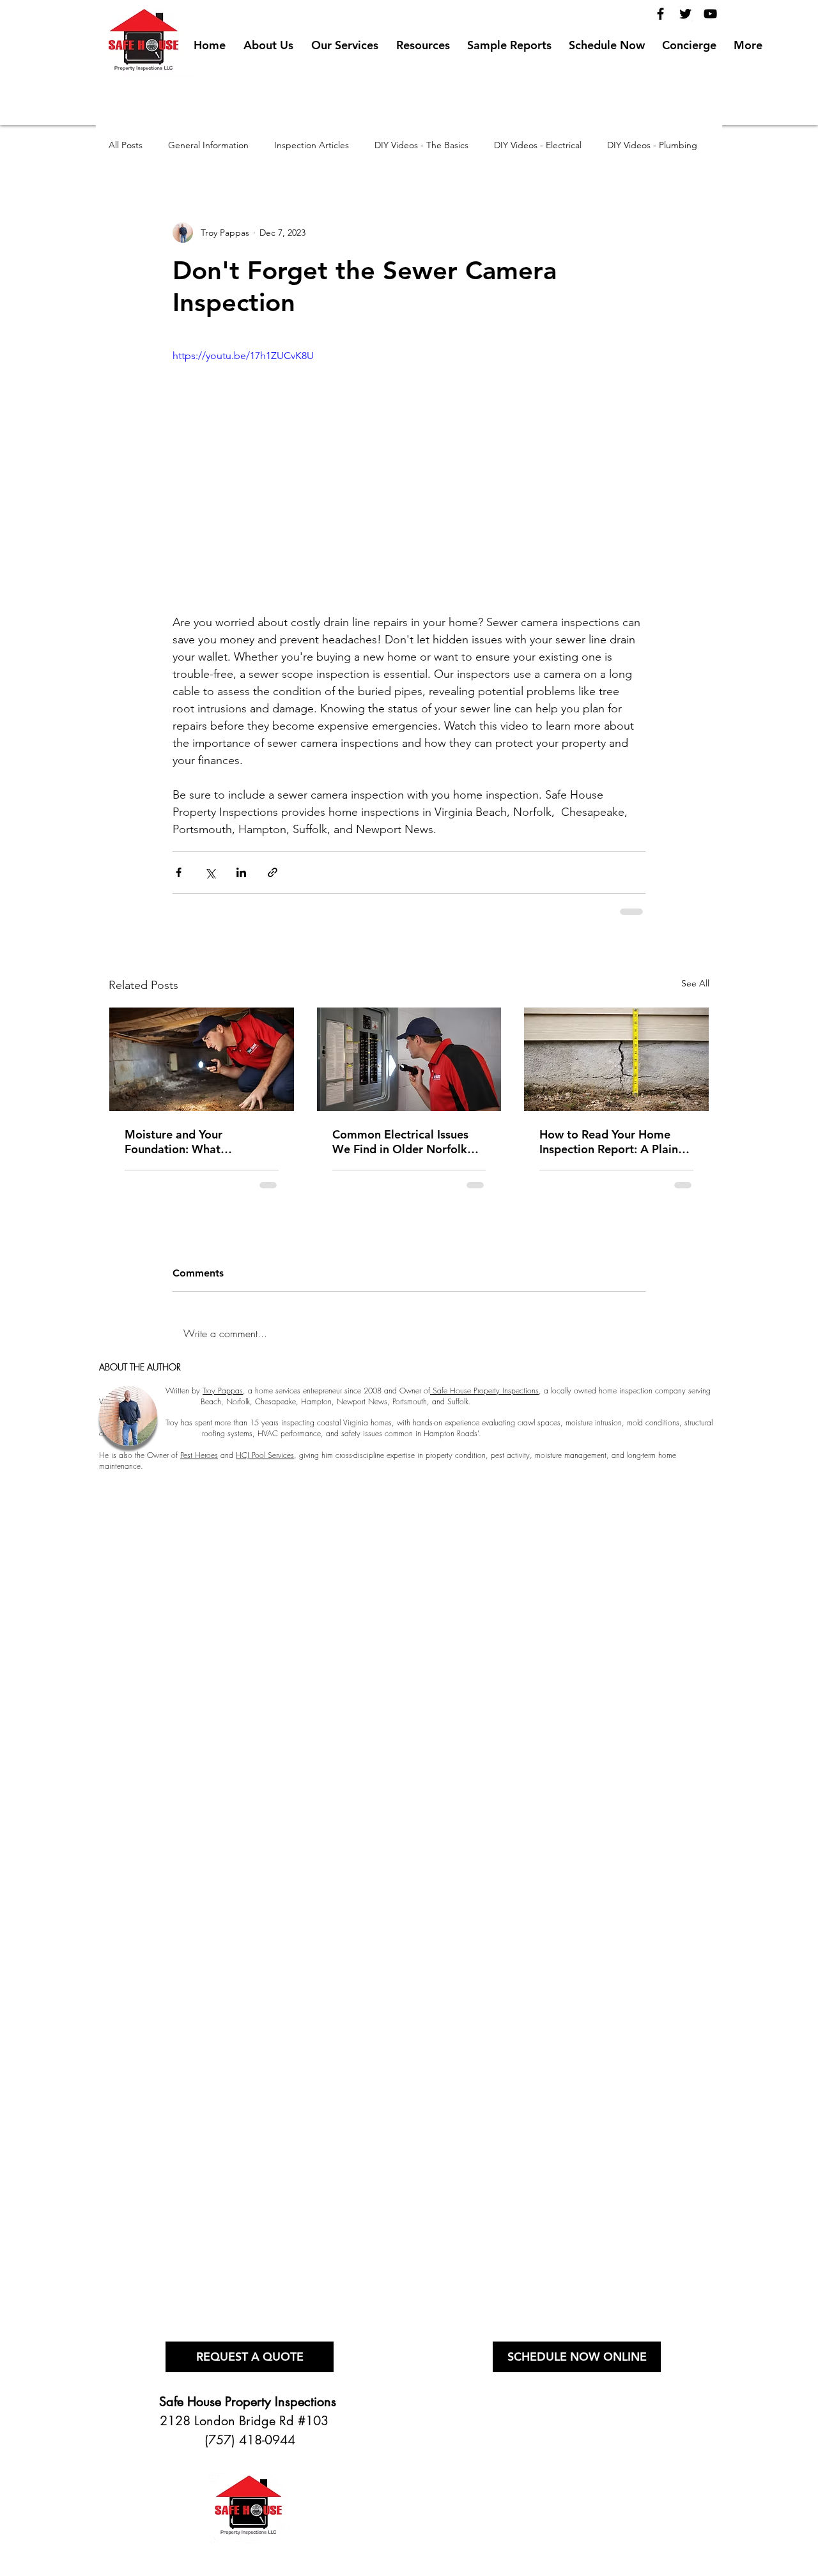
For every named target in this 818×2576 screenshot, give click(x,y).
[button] (423, 40)
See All (695, 983)
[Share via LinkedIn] (241, 872)
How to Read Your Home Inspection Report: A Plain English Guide (609, 1142)
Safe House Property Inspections (484, 1391)
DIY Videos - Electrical (538, 145)
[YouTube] (710, 14)
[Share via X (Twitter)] (210, 872)
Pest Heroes (199, 1455)
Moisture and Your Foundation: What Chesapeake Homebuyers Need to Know (192, 1142)
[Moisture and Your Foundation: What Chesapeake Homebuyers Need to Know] (202, 1059)
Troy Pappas (223, 1391)
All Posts (126, 145)
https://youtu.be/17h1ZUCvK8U (243, 356)
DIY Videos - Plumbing (652, 145)
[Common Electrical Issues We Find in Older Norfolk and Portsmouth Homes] (409, 1059)
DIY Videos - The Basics (421, 145)
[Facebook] (660, 14)
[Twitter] (685, 14)
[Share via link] (273, 872)
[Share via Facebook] (179, 872)
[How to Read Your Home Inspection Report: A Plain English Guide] (616, 1059)
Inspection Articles (312, 145)
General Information (208, 145)
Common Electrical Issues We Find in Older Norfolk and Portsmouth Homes (400, 1142)
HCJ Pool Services (265, 1455)
